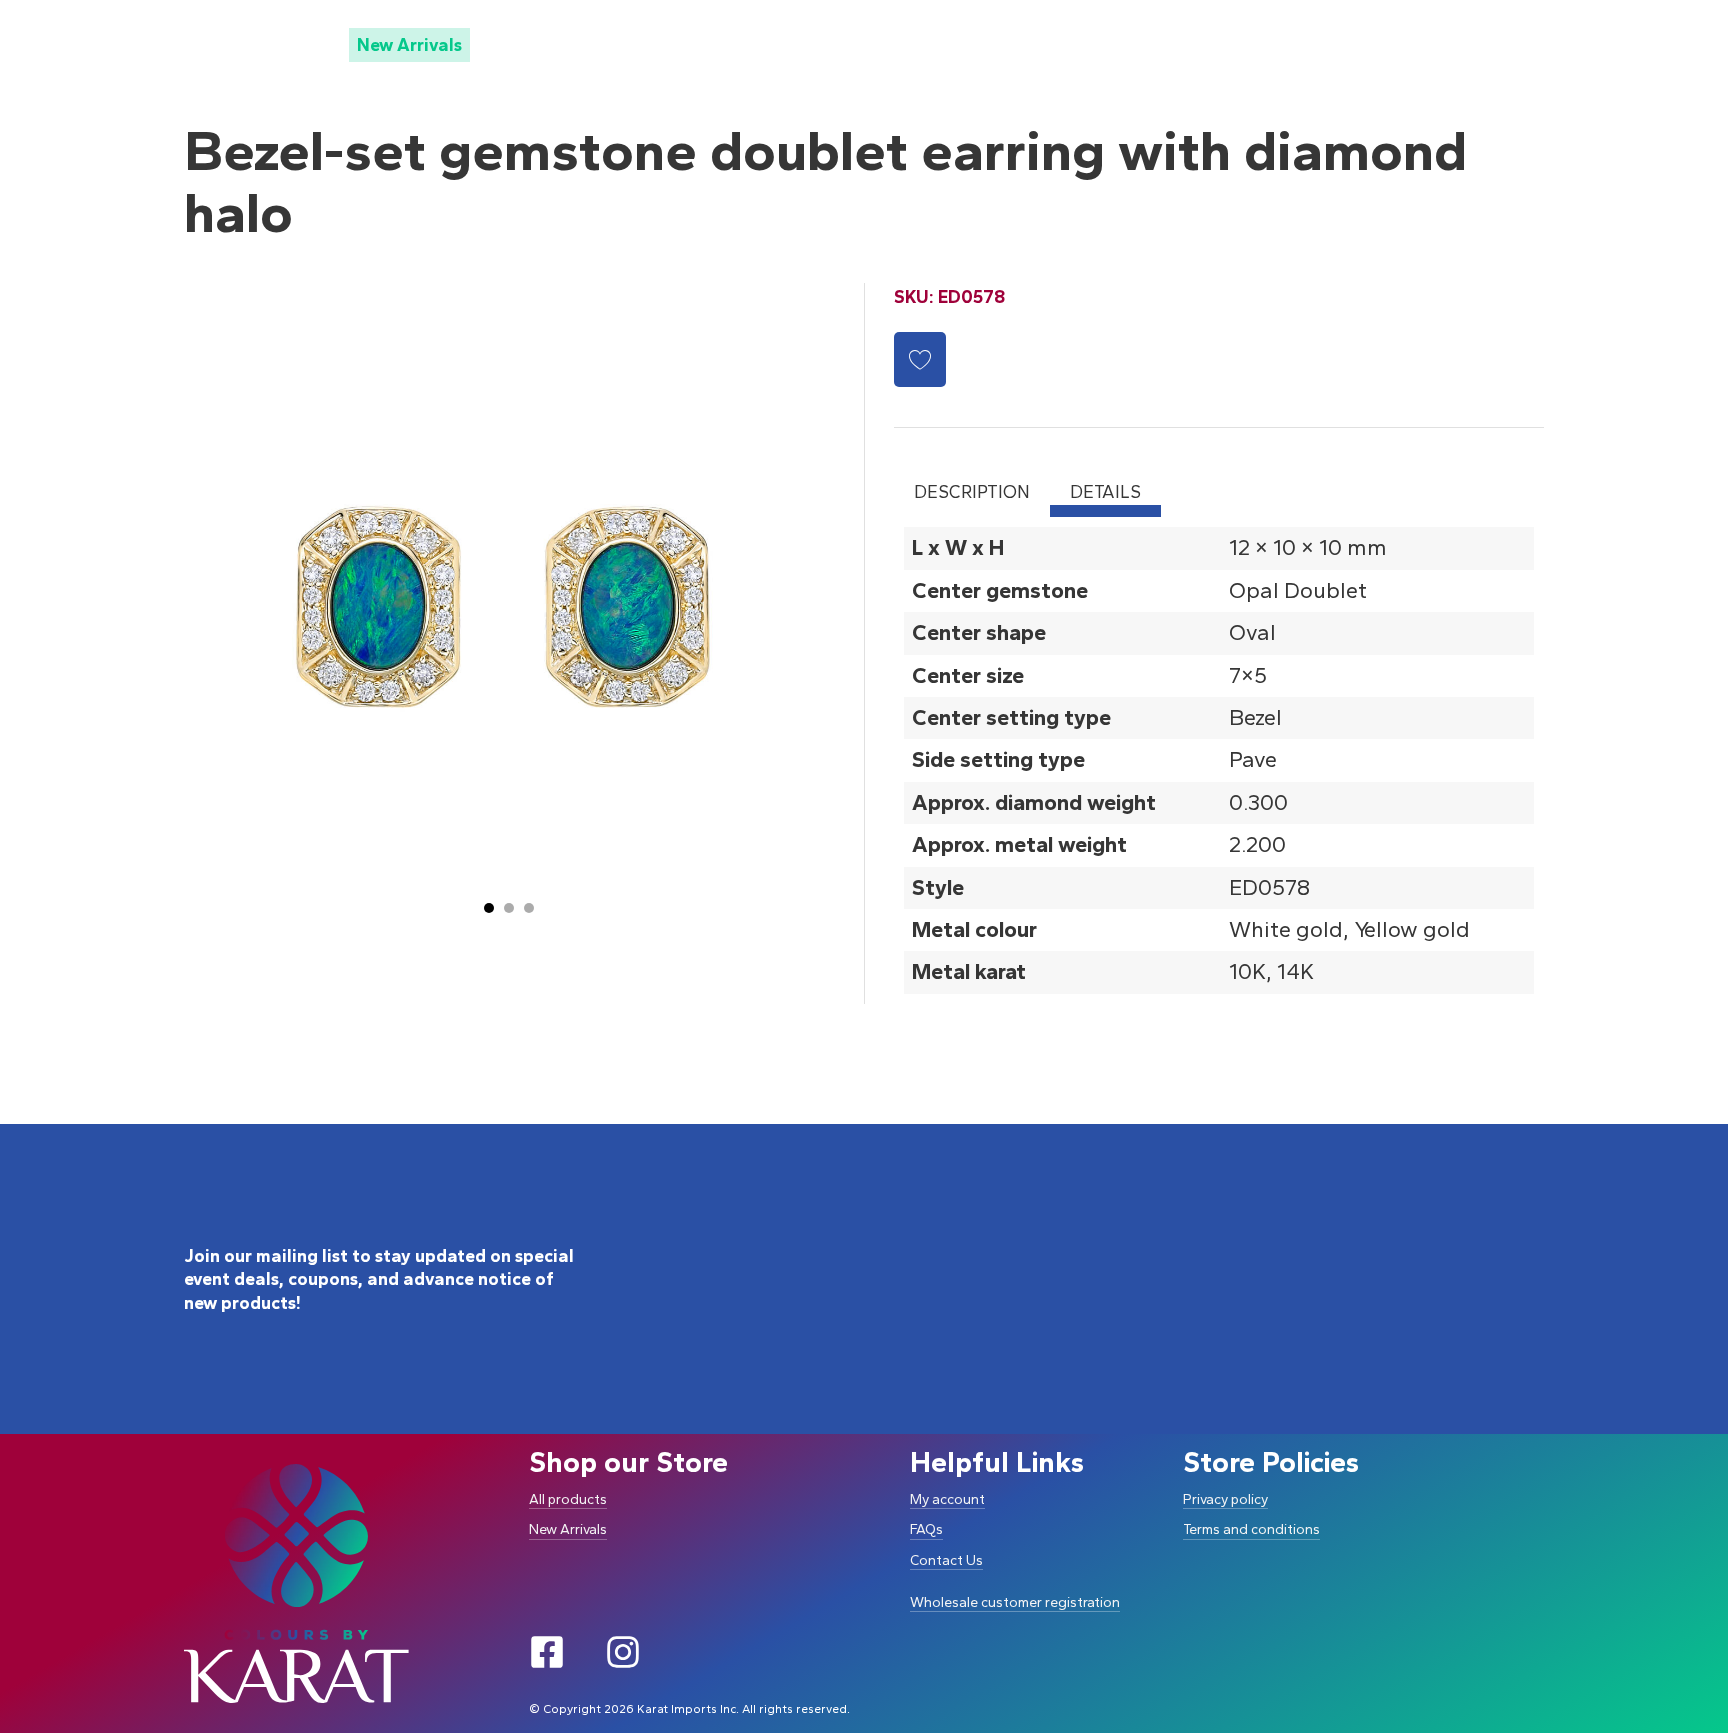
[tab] (489, 908)
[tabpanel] (1219, 760)
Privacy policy (1225, 1499)
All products (568, 1499)
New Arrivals (409, 44)
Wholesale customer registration (1015, 1602)
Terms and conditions (1251, 1529)
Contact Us (946, 1560)
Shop (261, 43)
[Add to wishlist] (920, 359)
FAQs (926, 1529)
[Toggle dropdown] (300, 44)
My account (947, 1499)
